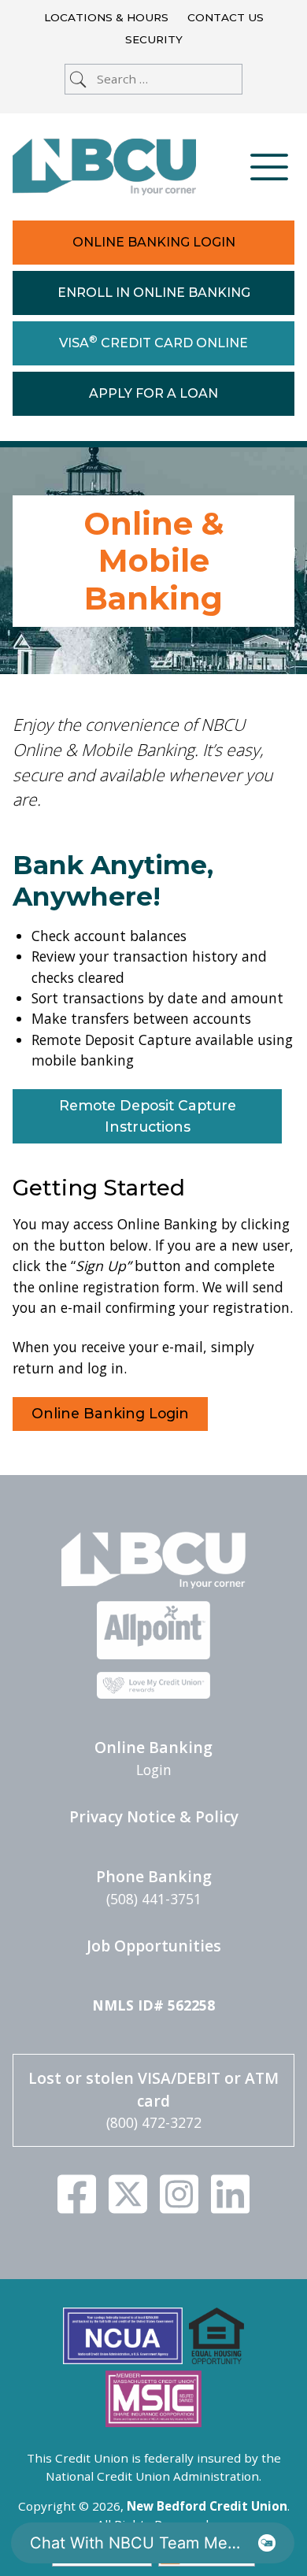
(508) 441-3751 (154, 1899)
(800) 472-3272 (154, 2122)
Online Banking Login (154, 242)
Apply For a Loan (153, 393)
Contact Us (226, 17)
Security (154, 39)
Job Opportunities (154, 1946)
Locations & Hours (106, 17)
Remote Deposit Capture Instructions (148, 1116)
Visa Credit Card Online (153, 342)
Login (154, 1770)
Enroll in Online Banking (154, 293)
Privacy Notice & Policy (154, 1816)
